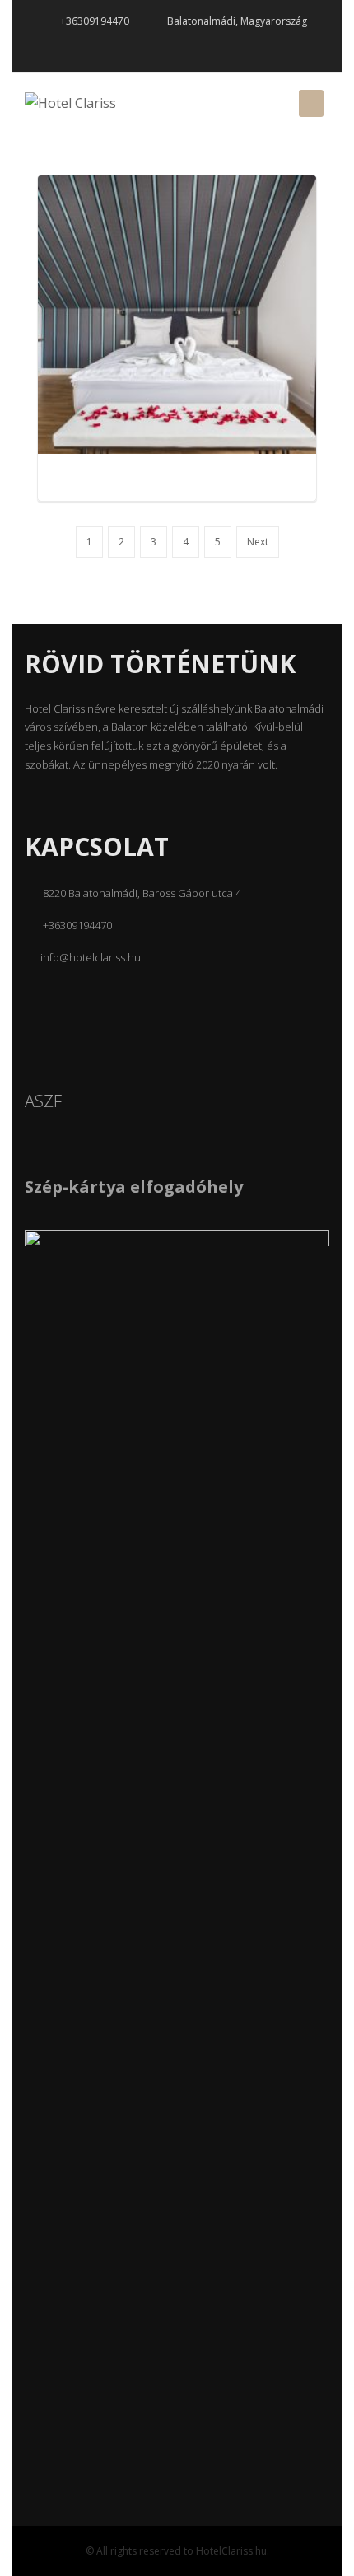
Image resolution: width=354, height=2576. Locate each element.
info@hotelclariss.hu (91, 957)
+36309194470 (93, 21)
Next (258, 542)
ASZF (43, 1101)
